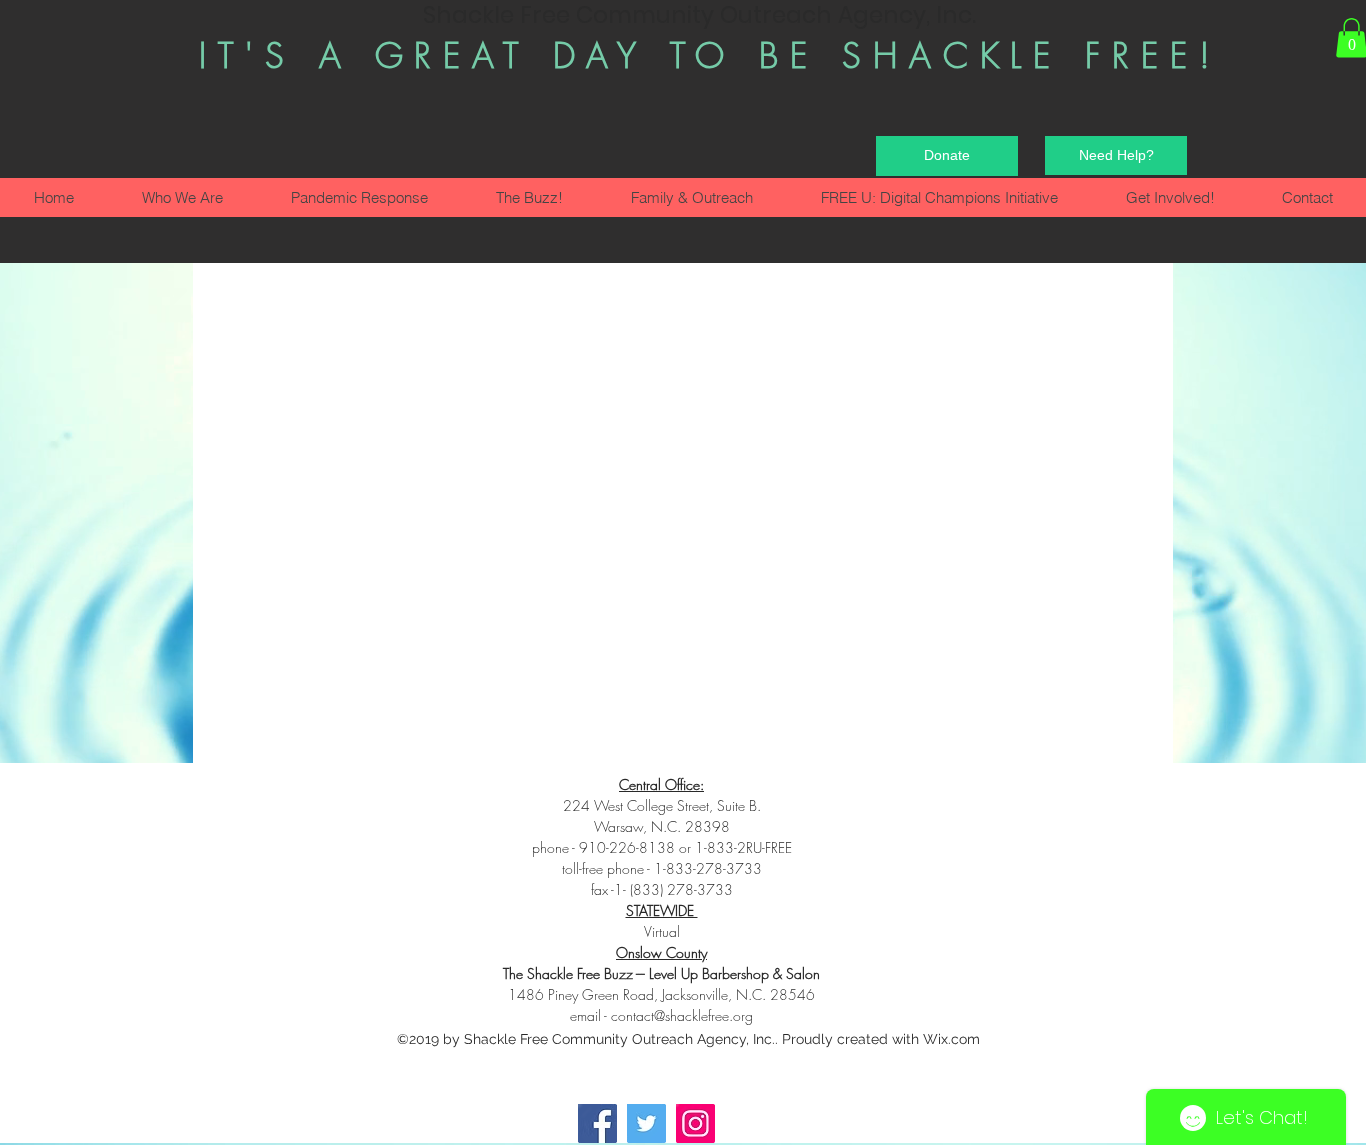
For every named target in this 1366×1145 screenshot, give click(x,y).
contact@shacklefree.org (682, 1015)
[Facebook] (597, 1123)
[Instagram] (695, 1123)
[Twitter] (646, 1123)
